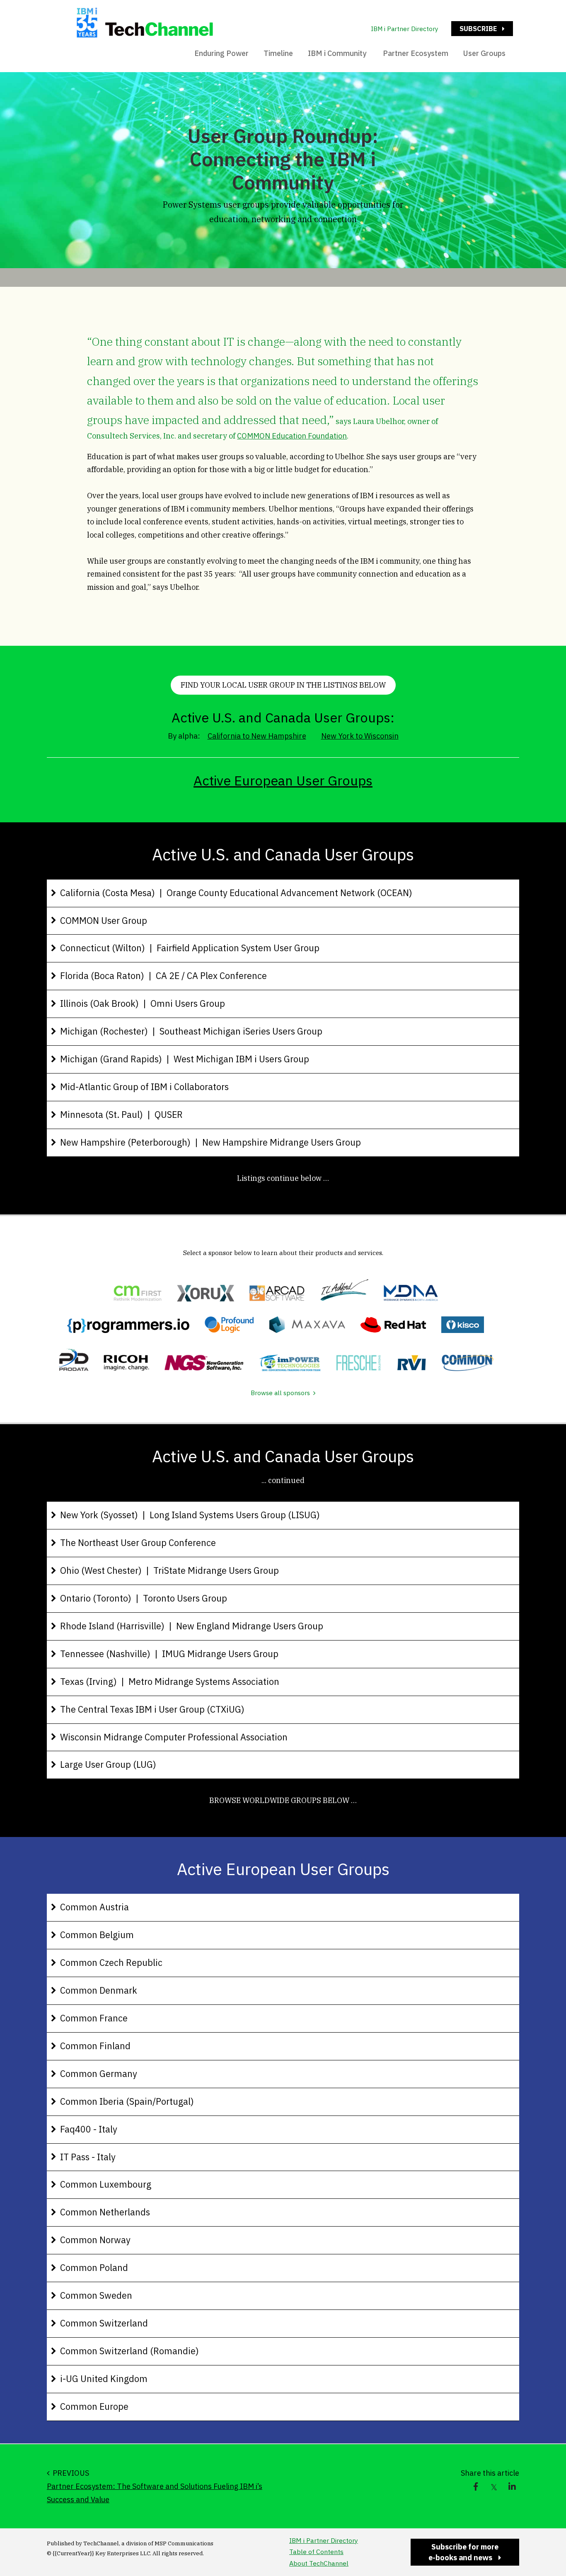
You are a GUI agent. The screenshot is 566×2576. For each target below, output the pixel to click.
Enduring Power (221, 53)
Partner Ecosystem (416, 53)
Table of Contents (316, 2552)
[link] (476, 2487)
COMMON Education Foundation (292, 436)
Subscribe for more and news (455, 2554)
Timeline (278, 53)
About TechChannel (319, 2563)
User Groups (484, 53)
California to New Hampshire (257, 736)
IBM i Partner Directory (405, 29)
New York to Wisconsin (360, 736)
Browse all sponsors (280, 1393)
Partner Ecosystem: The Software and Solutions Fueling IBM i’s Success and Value (155, 2493)
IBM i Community (338, 53)
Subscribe (474, 30)
